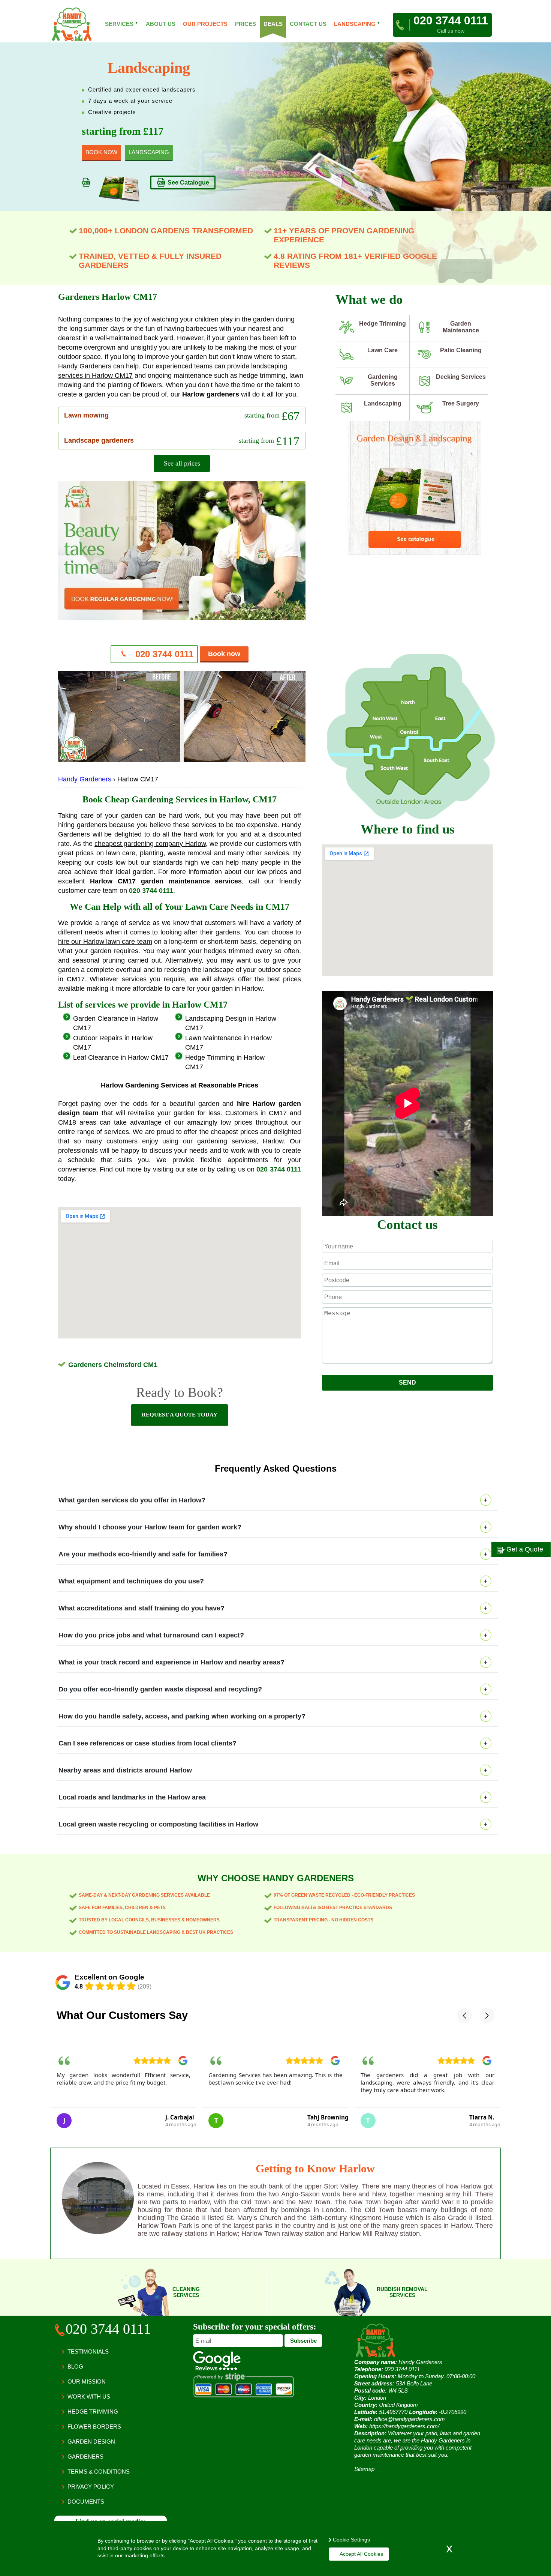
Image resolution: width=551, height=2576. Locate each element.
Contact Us (308, 24)
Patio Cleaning (461, 350)
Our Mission (87, 2381)
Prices (246, 24)
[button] (464, 2016)
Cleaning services (186, 2292)
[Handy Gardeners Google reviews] (217, 2368)
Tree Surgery (461, 403)
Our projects (205, 24)
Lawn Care (383, 350)
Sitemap (364, 2469)
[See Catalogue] (414, 554)
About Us (161, 24)
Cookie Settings (351, 2540)
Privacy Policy (91, 2487)
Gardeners (85, 2457)
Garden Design (91, 2442)
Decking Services (461, 377)
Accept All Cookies (361, 2554)
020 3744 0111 (163, 654)
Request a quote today (180, 1415)
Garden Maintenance (461, 327)
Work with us (89, 2397)
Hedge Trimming (383, 324)
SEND (407, 1383)
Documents (86, 2502)
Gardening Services (383, 380)
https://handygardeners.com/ (404, 2426)
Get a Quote (524, 1549)
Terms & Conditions (99, 2472)
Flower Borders (94, 2427)
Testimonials (88, 2351)
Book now (224, 654)
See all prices (182, 463)
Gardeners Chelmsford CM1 (113, 1365)
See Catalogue (188, 182)
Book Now (101, 152)
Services (122, 24)
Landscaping (383, 403)
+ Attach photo (408, 1371)
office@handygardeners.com (410, 2419)
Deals (273, 24)
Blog (75, 2366)
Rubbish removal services (402, 2292)
